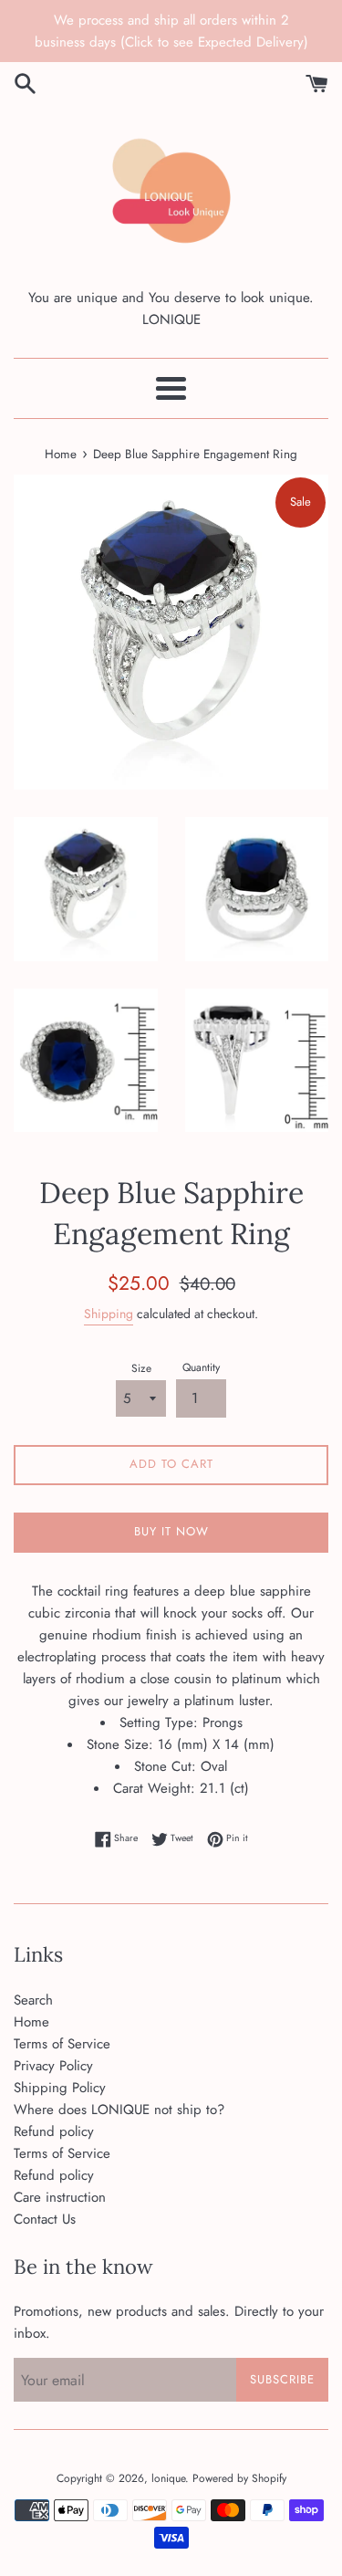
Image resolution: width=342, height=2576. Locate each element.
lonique (168, 2478)
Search (33, 2000)
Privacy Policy (53, 2066)
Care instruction (60, 2197)
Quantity (201, 1367)
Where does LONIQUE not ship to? (119, 2110)
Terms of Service (62, 2044)
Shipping (109, 1314)
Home (31, 2022)
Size (141, 1368)
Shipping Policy (60, 2088)
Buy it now (171, 1531)
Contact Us (45, 2219)
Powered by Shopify (239, 2478)
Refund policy (54, 2131)
